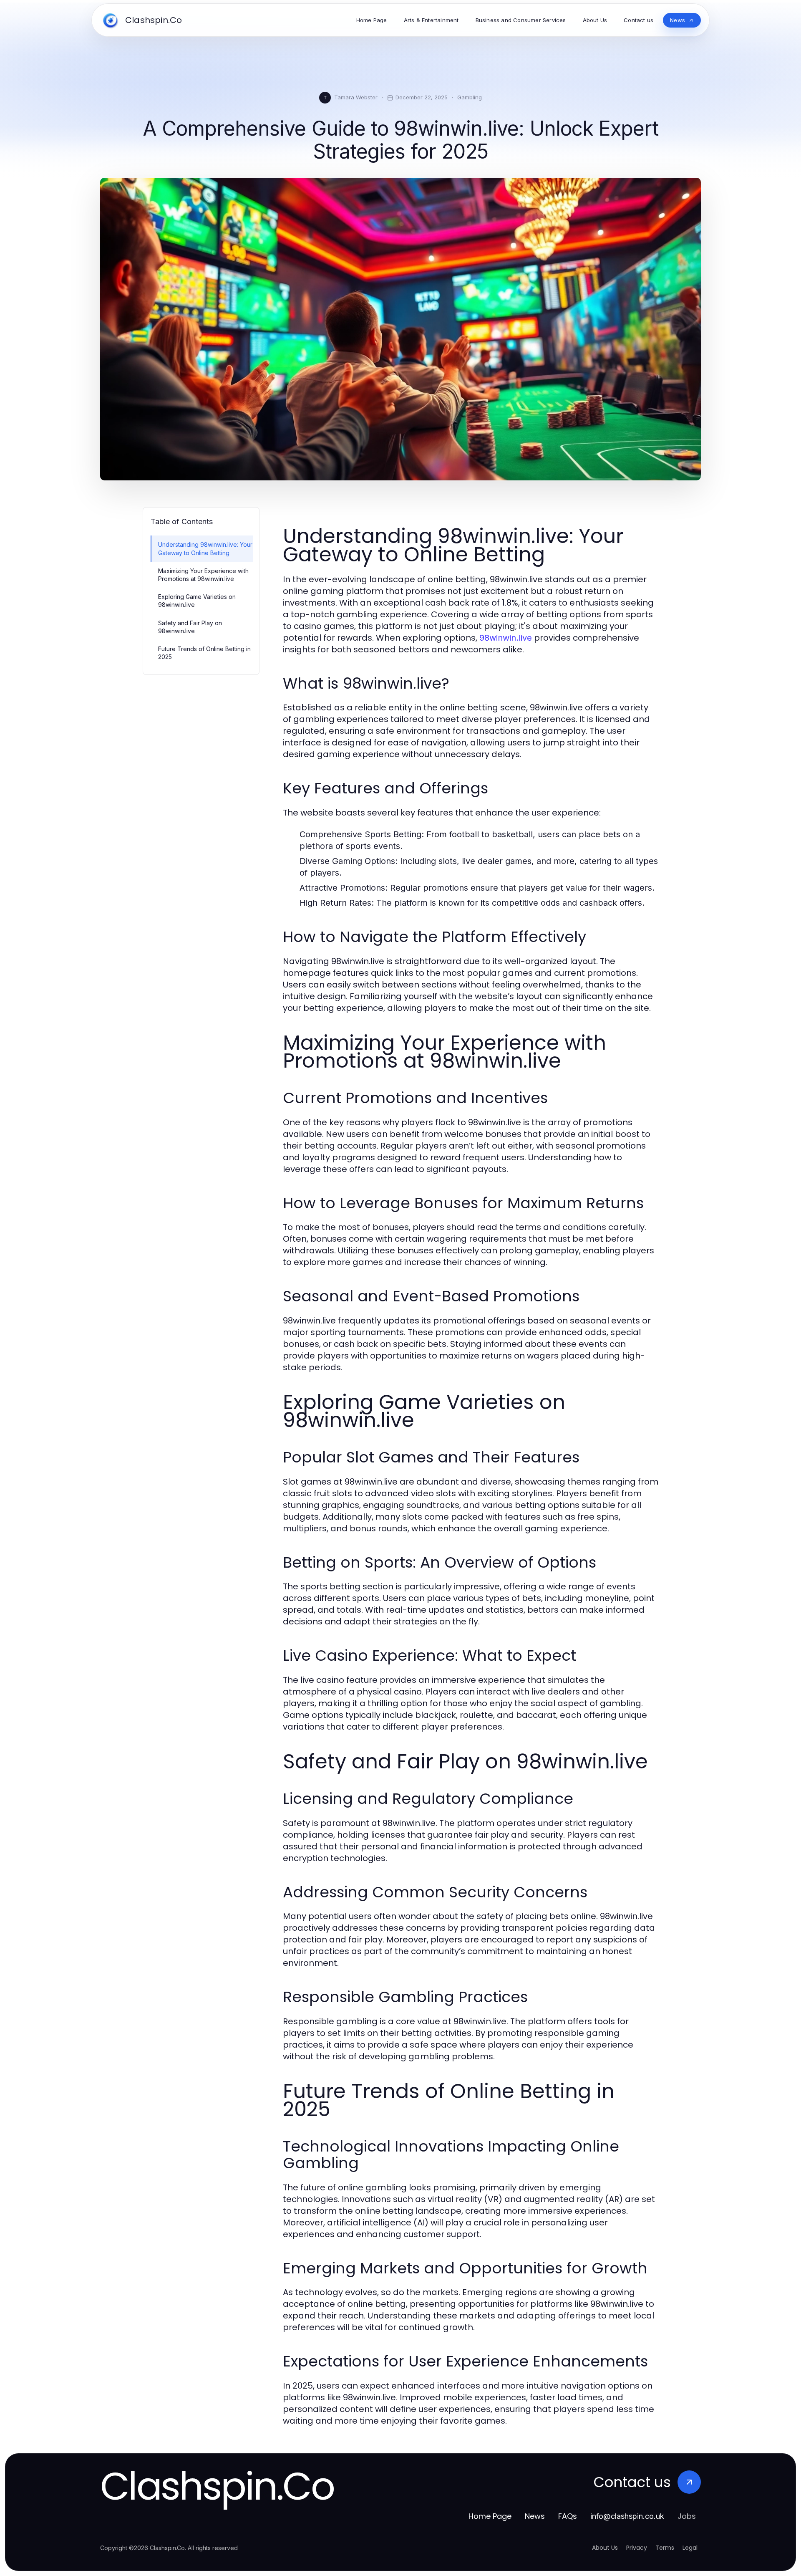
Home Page (490, 2516)
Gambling (470, 97)
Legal (690, 2548)
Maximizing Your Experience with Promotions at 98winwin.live (203, 575)
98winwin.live (506, 638)
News (535, 2516)
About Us (605, 2548)
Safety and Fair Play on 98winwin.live (190, 627)
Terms (665, 2548)
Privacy (637, 2548)
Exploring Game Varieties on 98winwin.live (197, 601)
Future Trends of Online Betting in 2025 (204, 653)
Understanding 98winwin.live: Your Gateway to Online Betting (205, 548)
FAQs (568, 2516)
